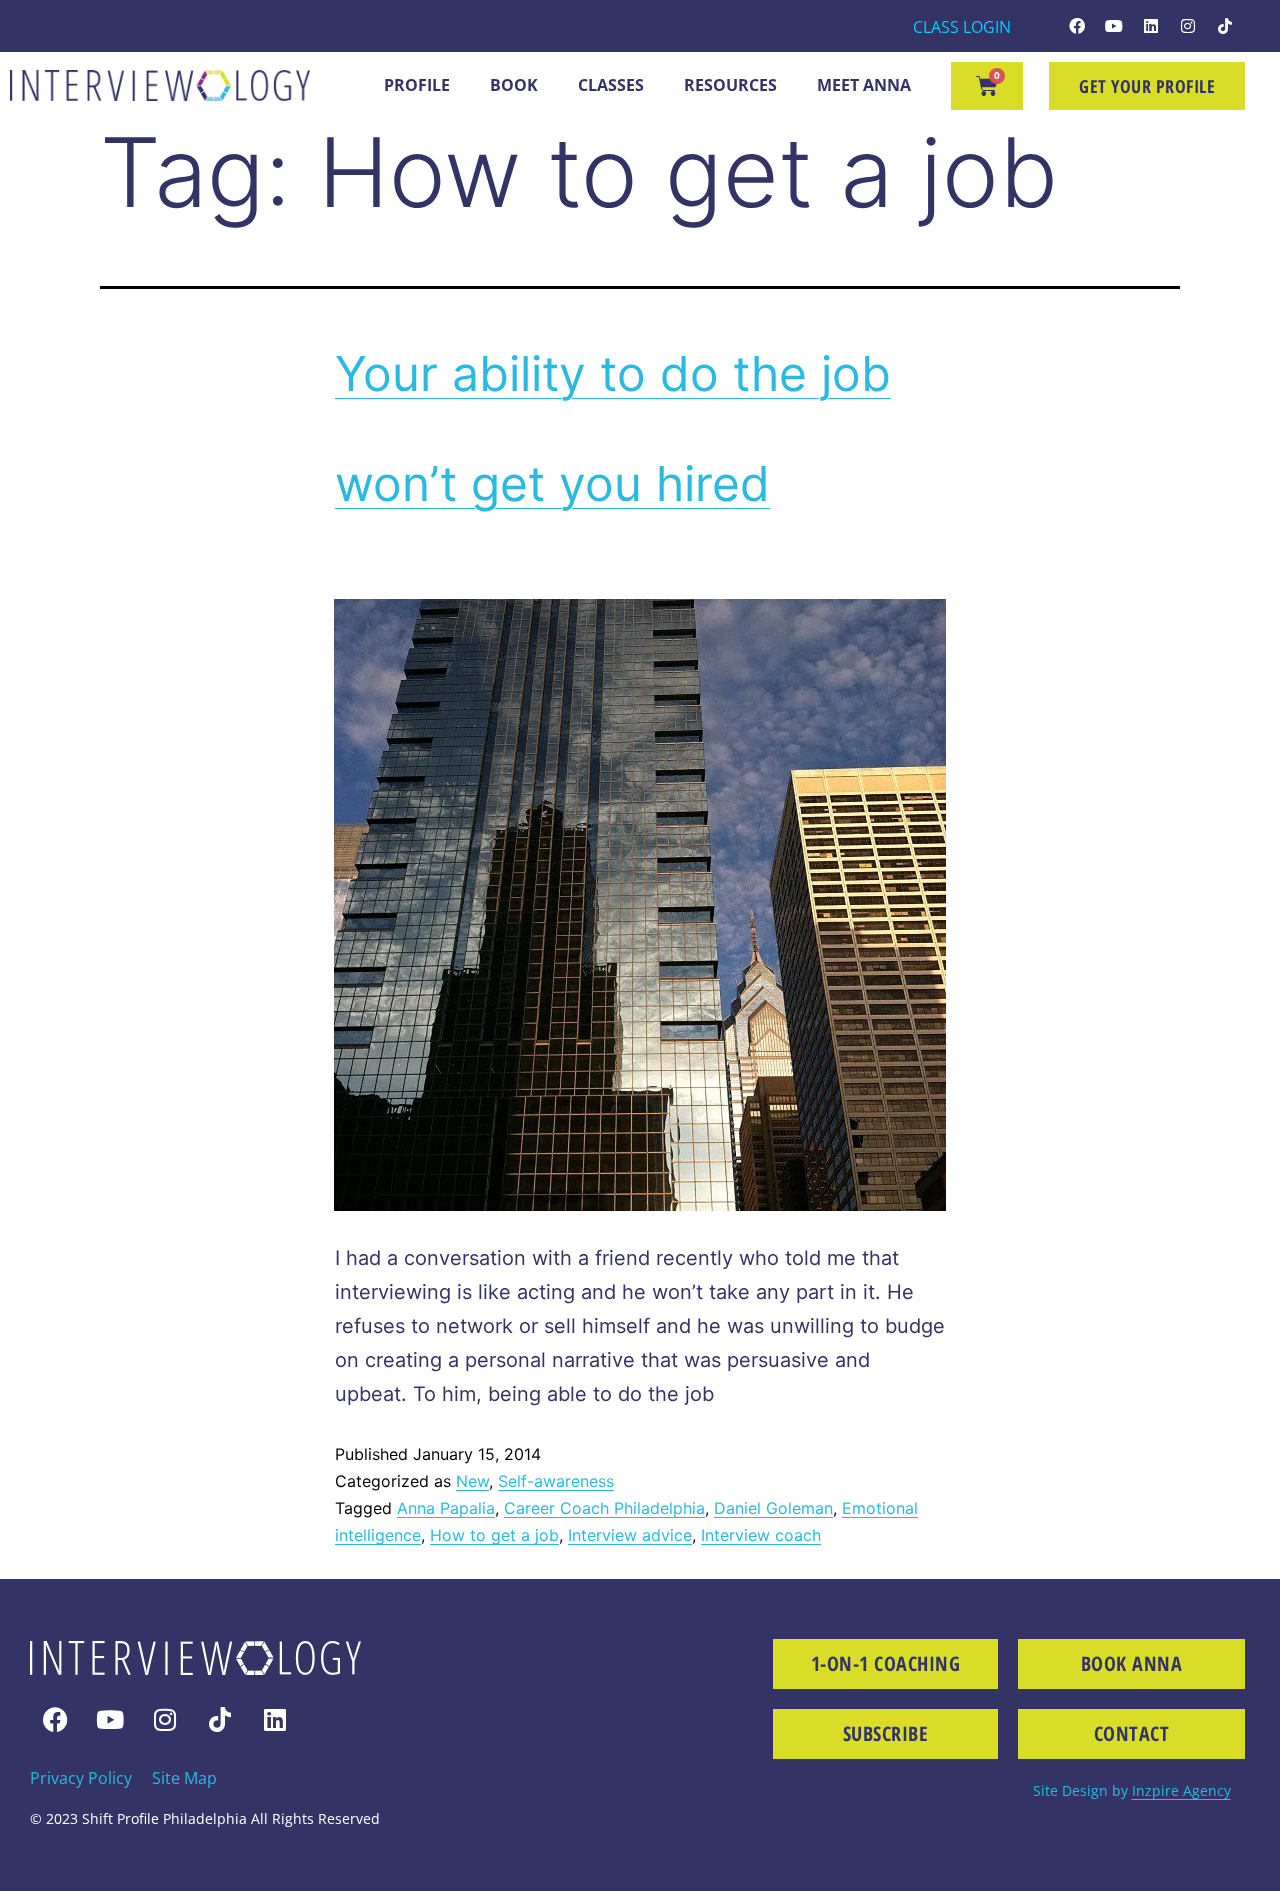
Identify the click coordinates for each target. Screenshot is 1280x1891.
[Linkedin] (1151, 26)
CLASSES (611, 85)
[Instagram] (1188, 26)
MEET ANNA (864, 85)
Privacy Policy (81, 1778)
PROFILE (417, 85)
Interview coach (761, 1535)
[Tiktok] (1225, 26)
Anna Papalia (446, 1508)
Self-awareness (556, 1481)
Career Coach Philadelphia (604, 1508)
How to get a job (494, 1535)
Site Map (184, 1778)
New (472, 1481)
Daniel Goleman (773, 1508)
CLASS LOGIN (962, 27)
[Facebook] (1077, 26)
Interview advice (630, 1535)
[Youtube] (1114, 26)
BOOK (514, 85)
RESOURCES (730, 85)
